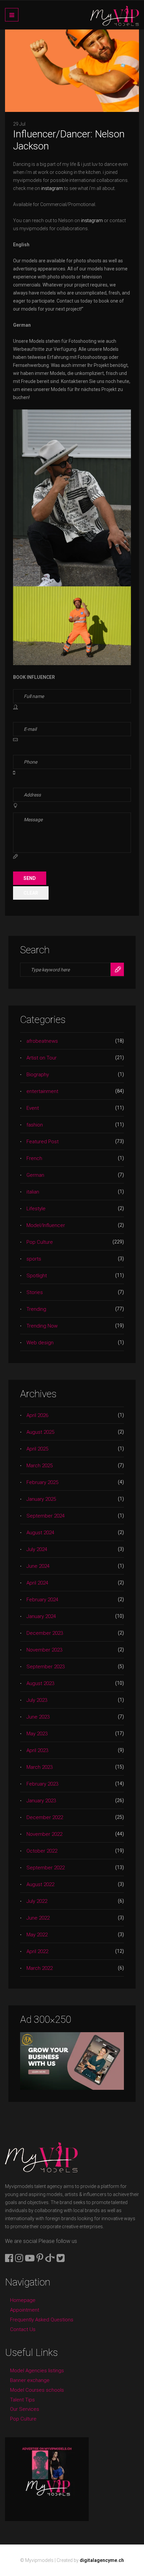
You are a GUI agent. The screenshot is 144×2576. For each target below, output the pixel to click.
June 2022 (38, 1918)
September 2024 (46, 1516)
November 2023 (44, 1650)
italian (33, 1192)
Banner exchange (30, 2380)
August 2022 (40, 1884)
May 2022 (37, 1935)
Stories (35, 1292)
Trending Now (42, 1326)
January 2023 (41, 1801)
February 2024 (42, 1600)
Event (33, 1108)
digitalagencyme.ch (102, 2560)
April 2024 (37, 1583)
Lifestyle (36, 1209)
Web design (40, 1343)
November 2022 (44, 1834)
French (34, 1158)
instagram (52, 188)
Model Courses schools (37, 2390)
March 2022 (40, 1968)
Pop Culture (40, 1242)
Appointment (25, 2310)
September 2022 (46, 1868)
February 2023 (42, 1784)
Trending (36, 1309)
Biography (38, 1075)
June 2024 (38, 1566)
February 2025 (42, 1482)
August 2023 (40, 1683)
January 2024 (41, 1616)
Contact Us (23, 2329)
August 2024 (40, 1533)
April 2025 (37, 1449)
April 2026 (37, 1415)
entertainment (42, 1091)
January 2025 (41, 1499)
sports (34, 1259)
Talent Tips (22, 2400)
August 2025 (40, 1432)
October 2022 (42, 1851)
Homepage (23, 2300)
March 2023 (40, 1767)
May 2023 (37, 1734)
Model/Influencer (46, 1225)
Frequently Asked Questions (42, 2320)
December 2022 (45, 1817)
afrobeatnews (42, 1041)
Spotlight (37, 1276)
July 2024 (37, 1549)
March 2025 (40, 1466)
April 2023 (37, 1750)
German (35, 1175)
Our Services (25, 2409)
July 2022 (37, 1901)
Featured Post (43, 1142)
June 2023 (38, 1717)
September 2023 (46, 1667)
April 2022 (37, 1951)
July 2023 (37, 1700)
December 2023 (45, 1633)
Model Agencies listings (37, 2371)
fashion (35, 1125)
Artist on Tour (42, 1058)
